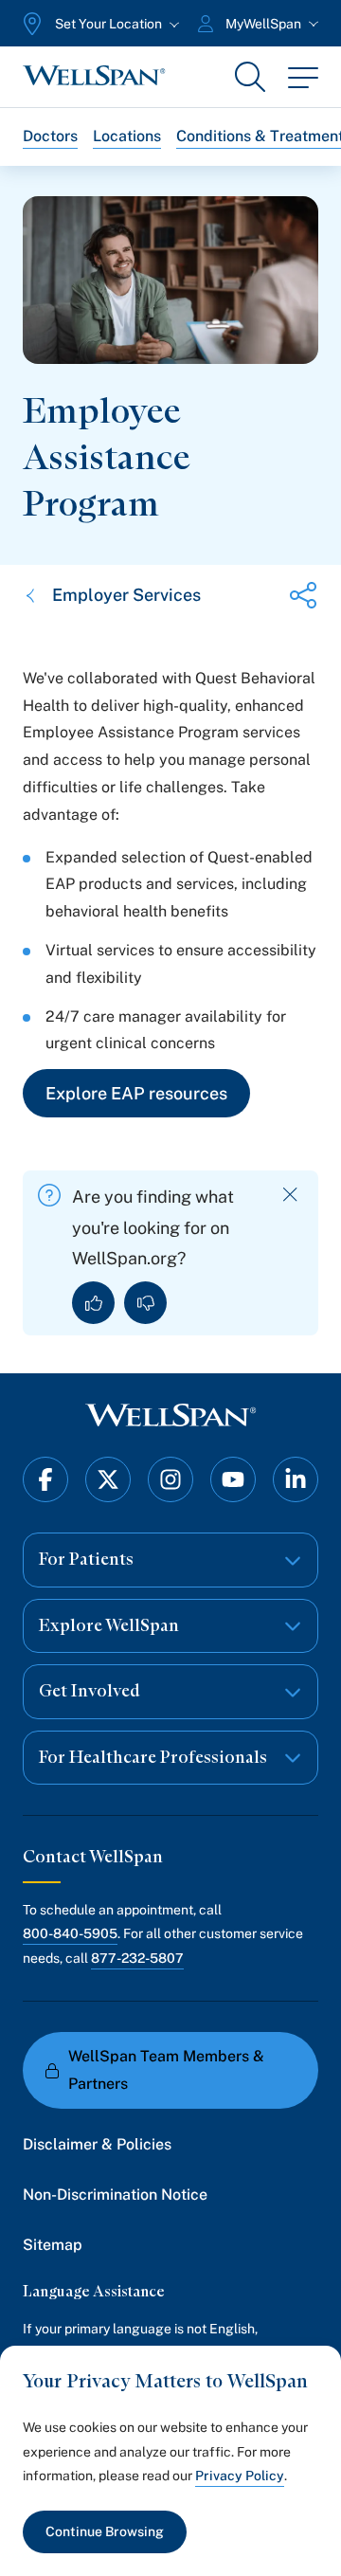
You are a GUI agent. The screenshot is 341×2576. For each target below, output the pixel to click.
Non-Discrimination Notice (115, 2195)
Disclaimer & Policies (97, 2144)
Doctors (50, 136)
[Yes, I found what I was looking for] (93, 1303)
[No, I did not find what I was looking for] (145, 1303)
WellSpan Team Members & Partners (166, 2070)
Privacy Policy (240, 2476)
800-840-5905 (70, 1933)
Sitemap (53, 2245)
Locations (127, 136)
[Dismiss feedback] (290, 1195)
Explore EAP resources (136, 1093)
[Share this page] (303, 595)
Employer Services (126, 595)
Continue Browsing (105, 2531)
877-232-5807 (137, 1958)
